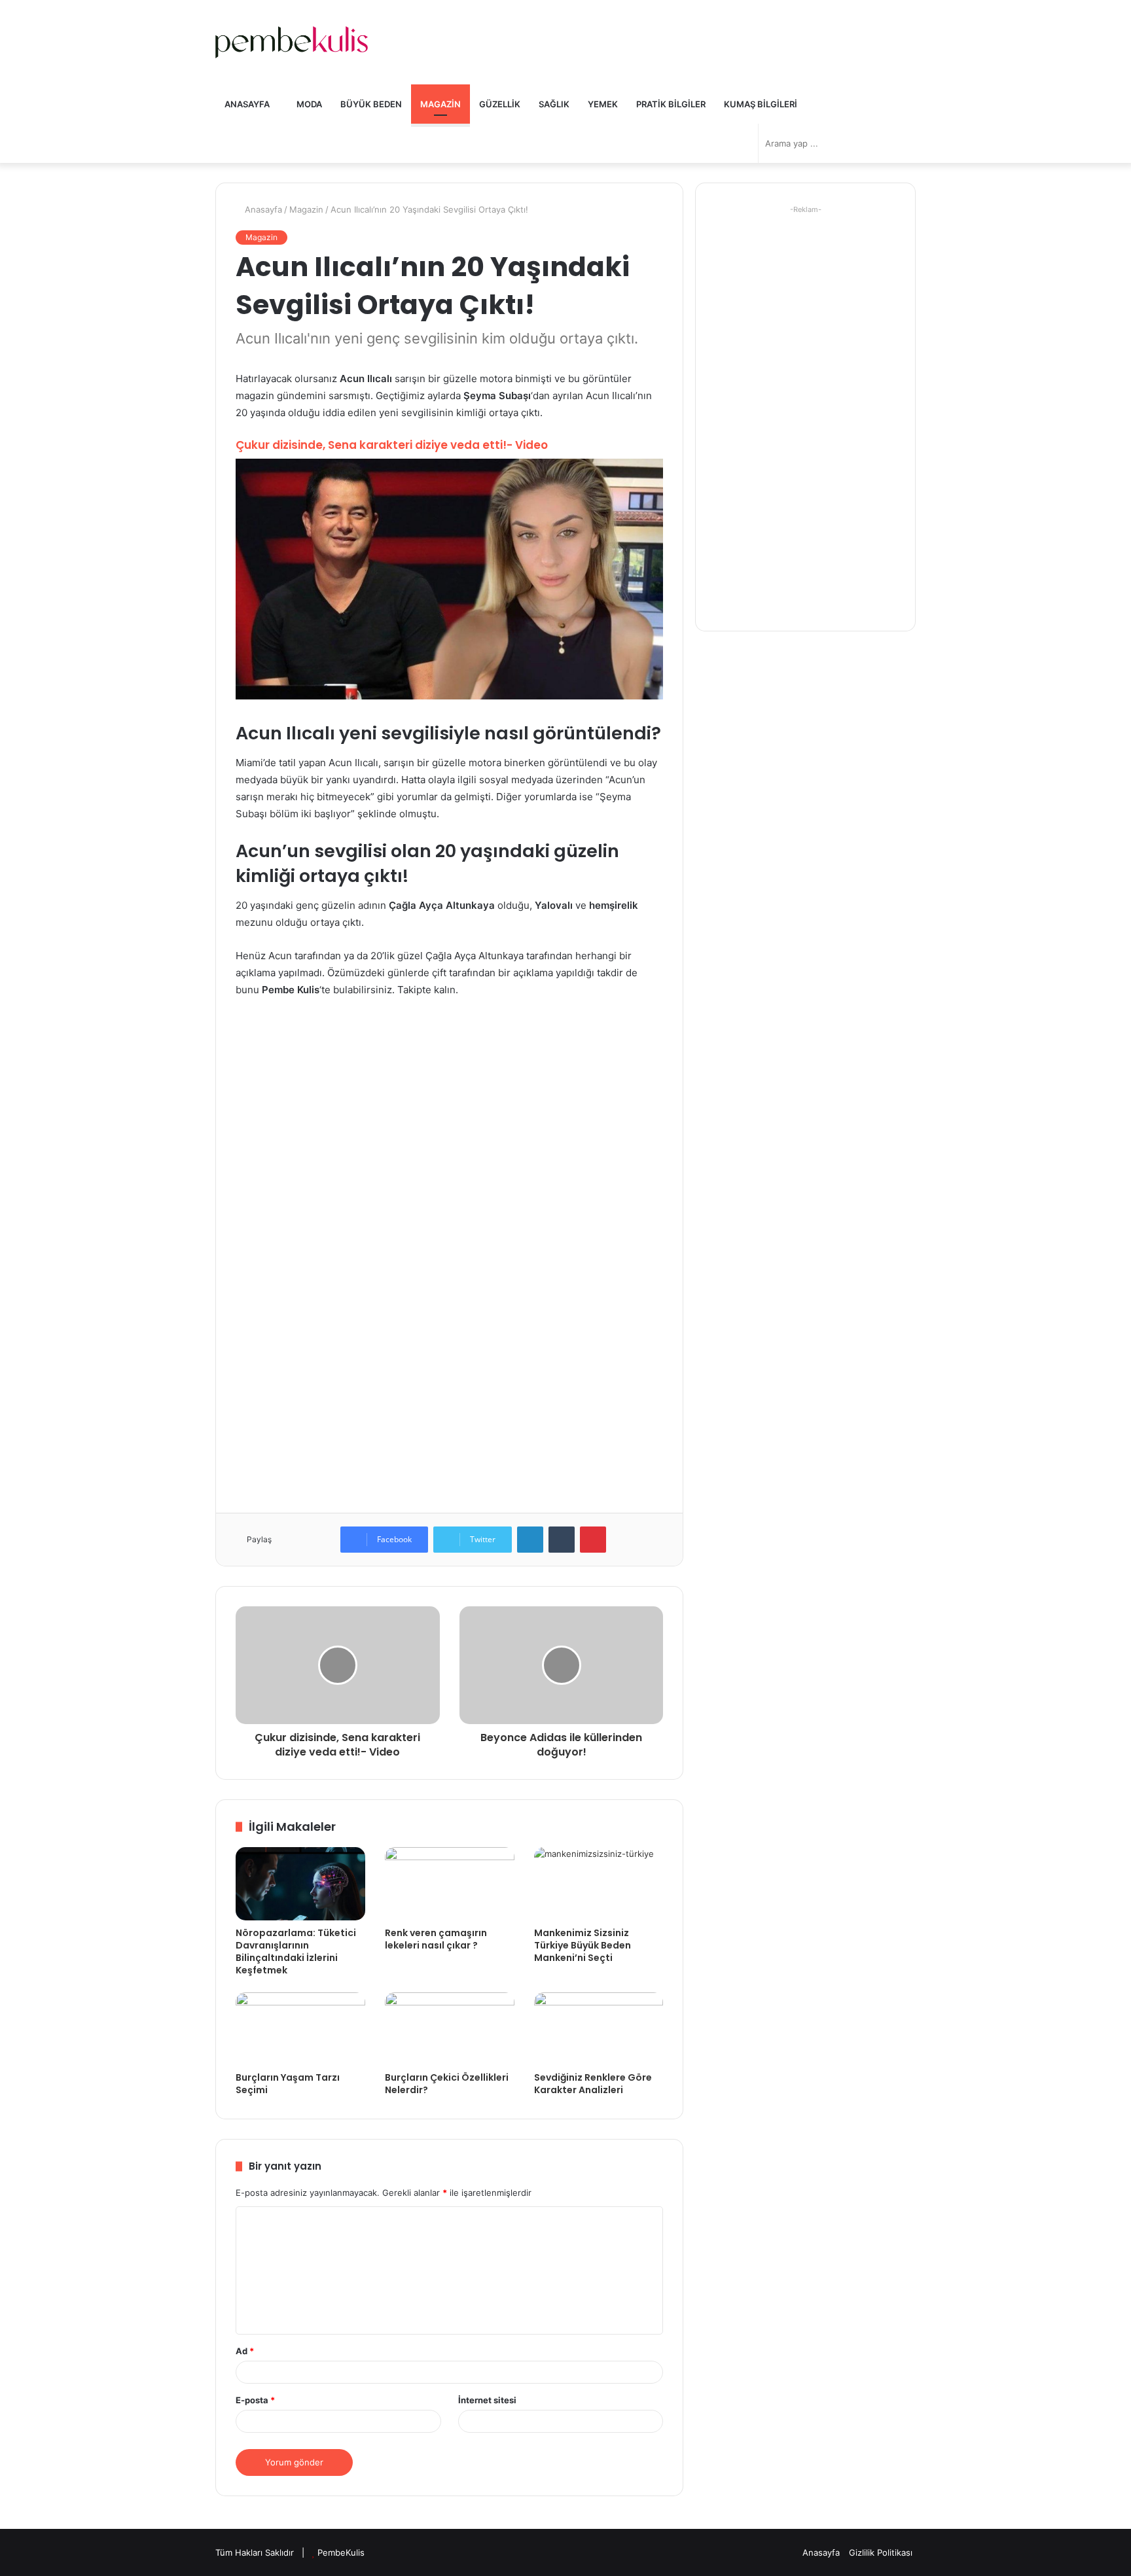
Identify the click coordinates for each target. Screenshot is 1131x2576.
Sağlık (554, 104)
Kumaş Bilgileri (761, 104)
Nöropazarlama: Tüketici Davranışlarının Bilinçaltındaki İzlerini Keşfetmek (296, 1951)
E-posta (255, 2400)
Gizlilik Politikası (881, 2552)
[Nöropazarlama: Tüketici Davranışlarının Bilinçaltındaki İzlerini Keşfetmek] (300, 1884)
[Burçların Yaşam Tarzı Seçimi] (300, 2029)
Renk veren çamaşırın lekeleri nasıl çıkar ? (436, 1939)
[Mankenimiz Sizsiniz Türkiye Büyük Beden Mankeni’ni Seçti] (599, 1884)
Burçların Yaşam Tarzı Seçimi (288, 2084)
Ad (245, 2351)
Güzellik (500, 104)
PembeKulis (341, 2552)
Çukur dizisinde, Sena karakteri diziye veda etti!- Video (392, 445)
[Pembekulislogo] (292, 42)
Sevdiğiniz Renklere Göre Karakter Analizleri (593, 2084)
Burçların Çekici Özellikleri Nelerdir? (447, 2084)
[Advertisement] (449, 1106)
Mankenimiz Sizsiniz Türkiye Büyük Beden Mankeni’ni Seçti (583, 1945)
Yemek (603, 104)
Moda (308, 104)
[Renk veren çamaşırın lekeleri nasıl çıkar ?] (450, 1884)
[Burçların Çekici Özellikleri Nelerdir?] (450, 2029)
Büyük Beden (371, 104)
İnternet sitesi (487, 2400)
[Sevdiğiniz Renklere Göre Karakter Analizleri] (599, 2029)
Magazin (440, 104)
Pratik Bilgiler (671, 104)
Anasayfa (247, 104)
